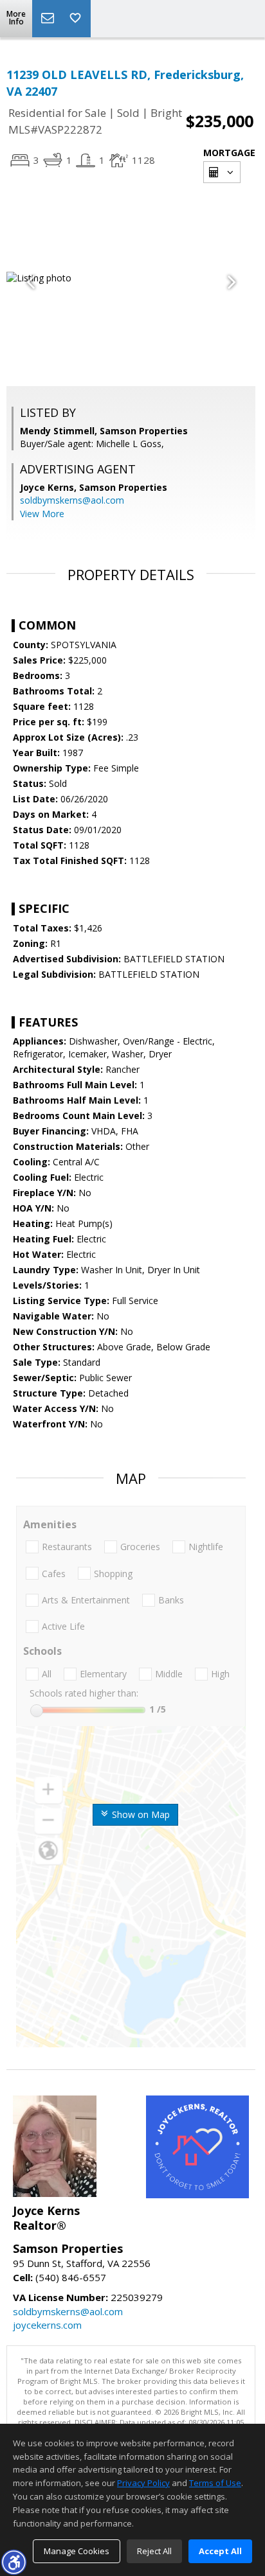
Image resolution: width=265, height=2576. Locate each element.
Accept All (220, 2551)
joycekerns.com (47, 2325)
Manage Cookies (77, 2551)
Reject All (154, 2551)
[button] (14, 2562)
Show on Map (140, 1814)
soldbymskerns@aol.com (72, 500)
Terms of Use (215, 2483)
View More (42, 514)
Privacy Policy (143, 2483)
